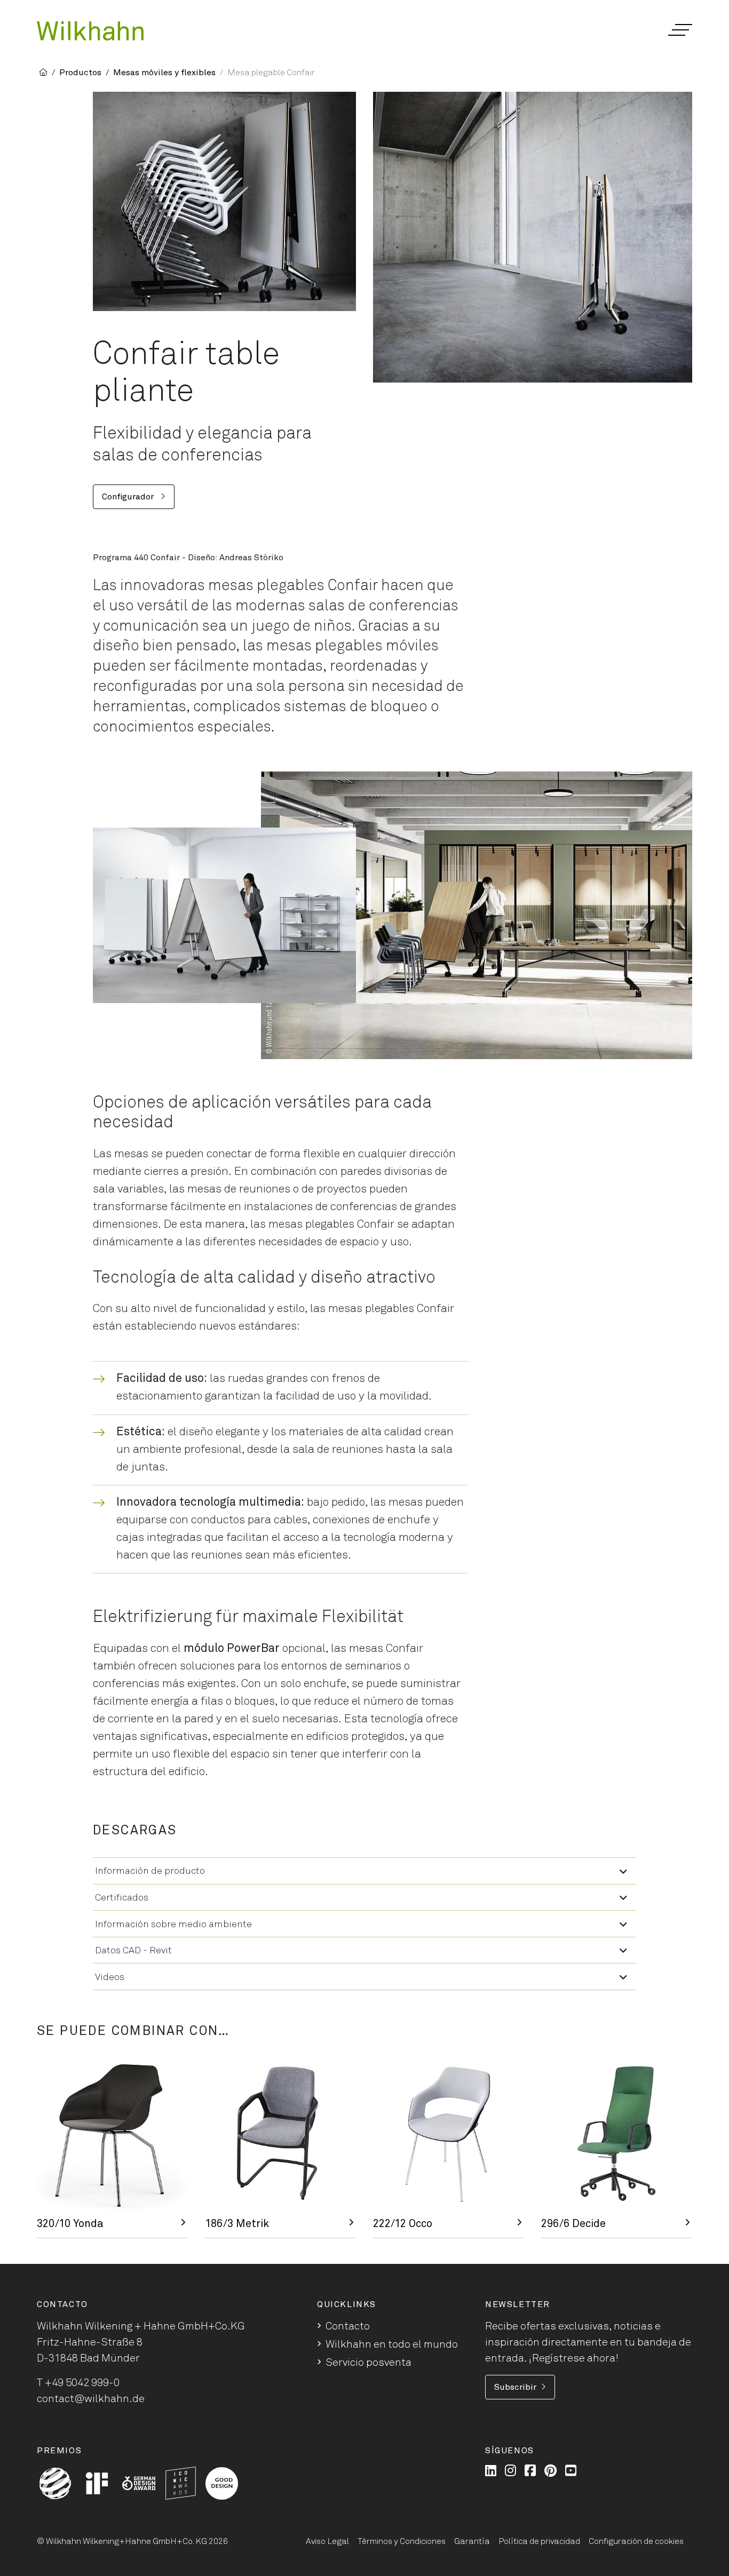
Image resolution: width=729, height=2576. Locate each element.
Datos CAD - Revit (133, 1951)
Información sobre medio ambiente (173, 1925)
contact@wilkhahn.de (91, 2399)
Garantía (472, 2541)
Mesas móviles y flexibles (164, 73)
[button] (680, 30)
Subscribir (515, 2387)
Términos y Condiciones (402, 2541)
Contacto (348, 2326)
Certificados (122, 1898)
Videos (110, 1977)
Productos (80, 73)
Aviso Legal (327, 2541)
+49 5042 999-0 (82, 2383)
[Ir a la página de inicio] (90, 31)
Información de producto (150, 1871)
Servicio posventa (369, 2363)
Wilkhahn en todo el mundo (392, 2344)
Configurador (129, 497)
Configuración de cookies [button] (636, 2541)
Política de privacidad (539, 2541)
